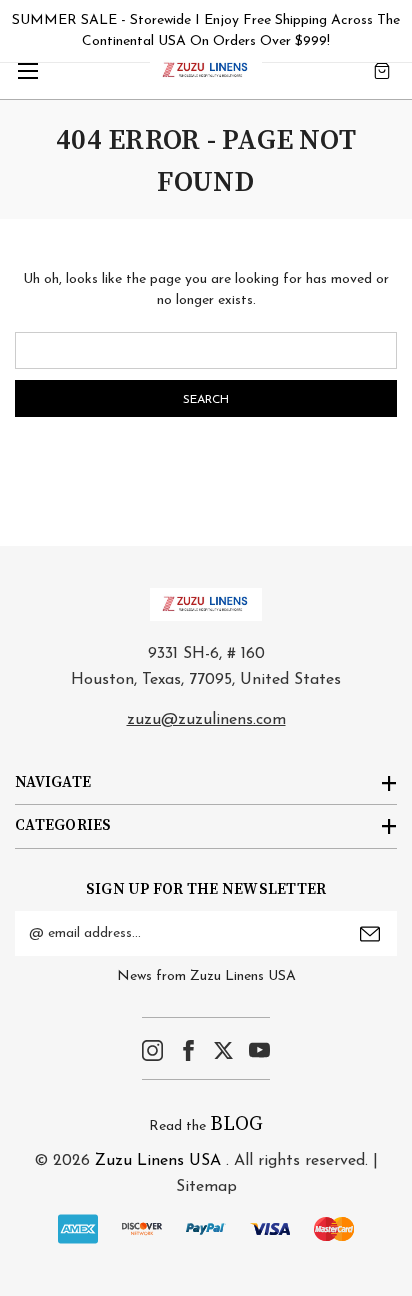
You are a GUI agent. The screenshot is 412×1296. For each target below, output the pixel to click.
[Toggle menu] (27, 70)
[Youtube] (259, 1050)
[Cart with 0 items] (382, 70)
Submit (370, 934)
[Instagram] (152, 1050)
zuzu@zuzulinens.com (206, 720)
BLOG (236, 1124)
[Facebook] (188, 1050)
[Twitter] (223, 1050)
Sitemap (206, 1187)
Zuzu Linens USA (158, 1161)
